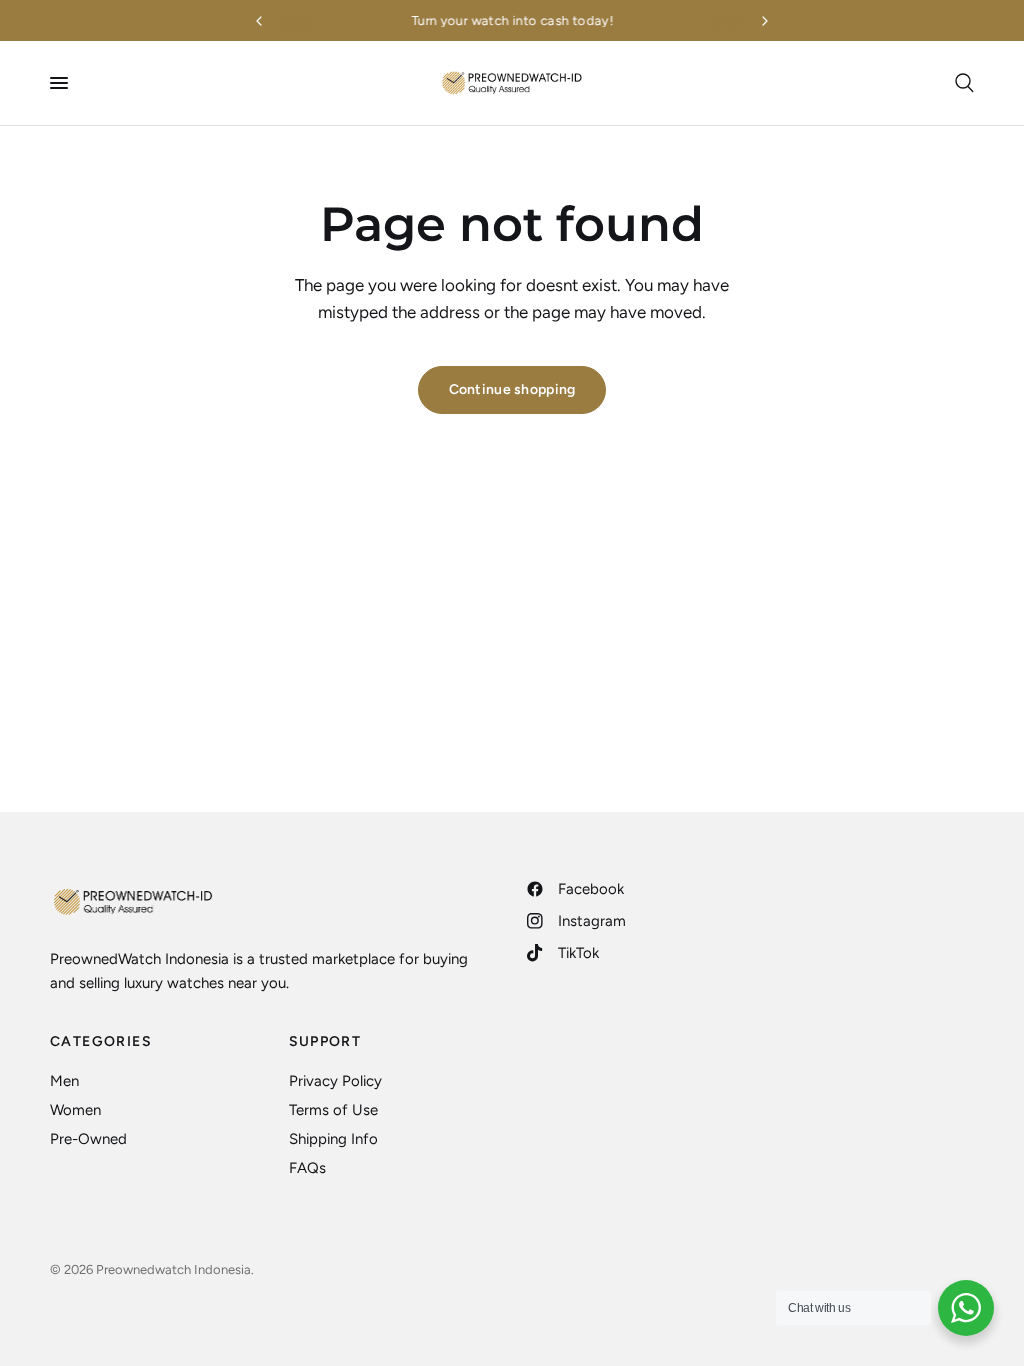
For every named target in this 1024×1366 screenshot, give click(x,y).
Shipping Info (333, 1139)
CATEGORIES (101, 1042)
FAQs (307, 1168)
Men (64, 1081)
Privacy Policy (335, 1081)
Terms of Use (333, 1110)
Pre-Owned (88, 1139)
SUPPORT (325, 1042)
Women (75, 1110)
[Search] (961, 83)
